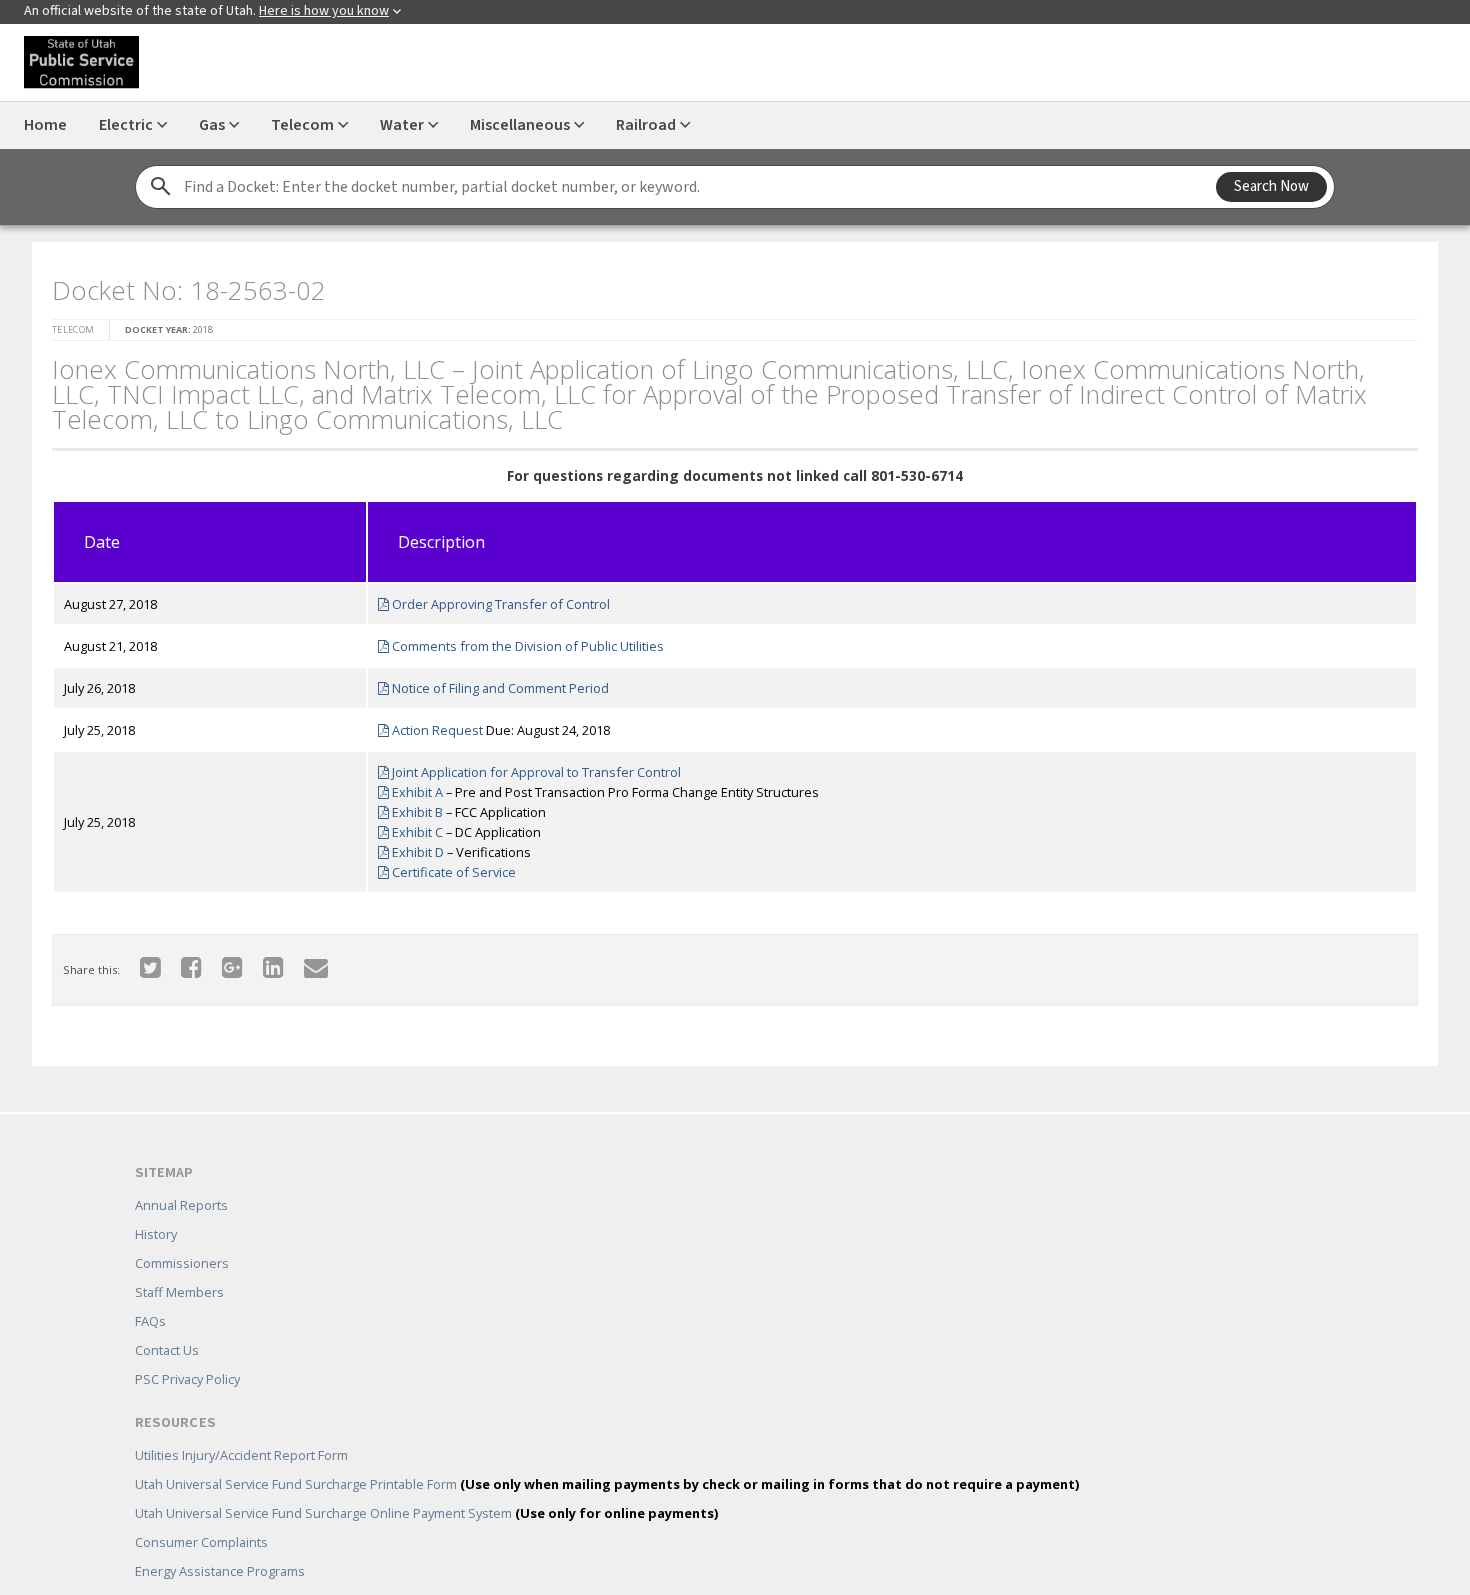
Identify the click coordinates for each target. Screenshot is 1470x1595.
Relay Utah (166, 1571)
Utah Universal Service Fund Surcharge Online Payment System (426, 1484)
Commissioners (182, 1234)
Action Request (429, 724)
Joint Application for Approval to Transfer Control (528, 766)
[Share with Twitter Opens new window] (138, 960)
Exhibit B (409, 806)
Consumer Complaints (201, 1513)
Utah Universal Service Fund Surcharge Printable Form (607, 1455)
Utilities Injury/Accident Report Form (241, 1426)
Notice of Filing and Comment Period (492, 682)
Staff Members (179, 1263)
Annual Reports (181, 1176)
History (156, 1205)
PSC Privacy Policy (187, 1350)
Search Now (1271, 186)
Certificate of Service (445, 866)
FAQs (150, 1292)
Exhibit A (409, 786)
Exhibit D (409, 846)
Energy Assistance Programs (220, 1542)
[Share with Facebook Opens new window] (179, 960)
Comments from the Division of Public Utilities (519, 640)
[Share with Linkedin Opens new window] (261, 960)
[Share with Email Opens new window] (304, 960)
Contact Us (167, 1321)
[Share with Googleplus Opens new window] (220, 960)
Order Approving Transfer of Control (492, 598)
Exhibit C (409, 826)
